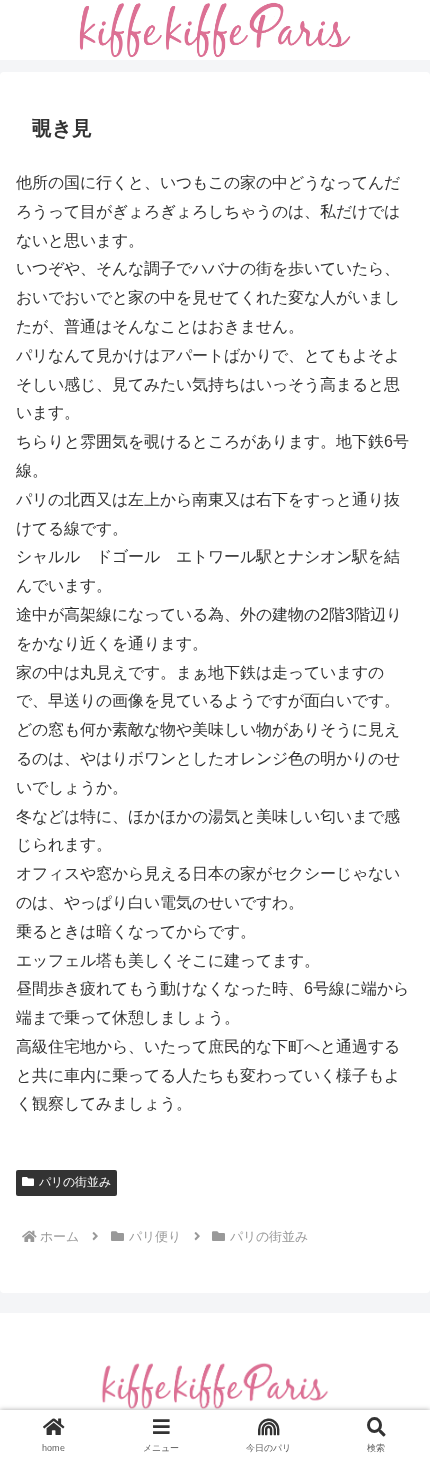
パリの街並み (75, 1182)
